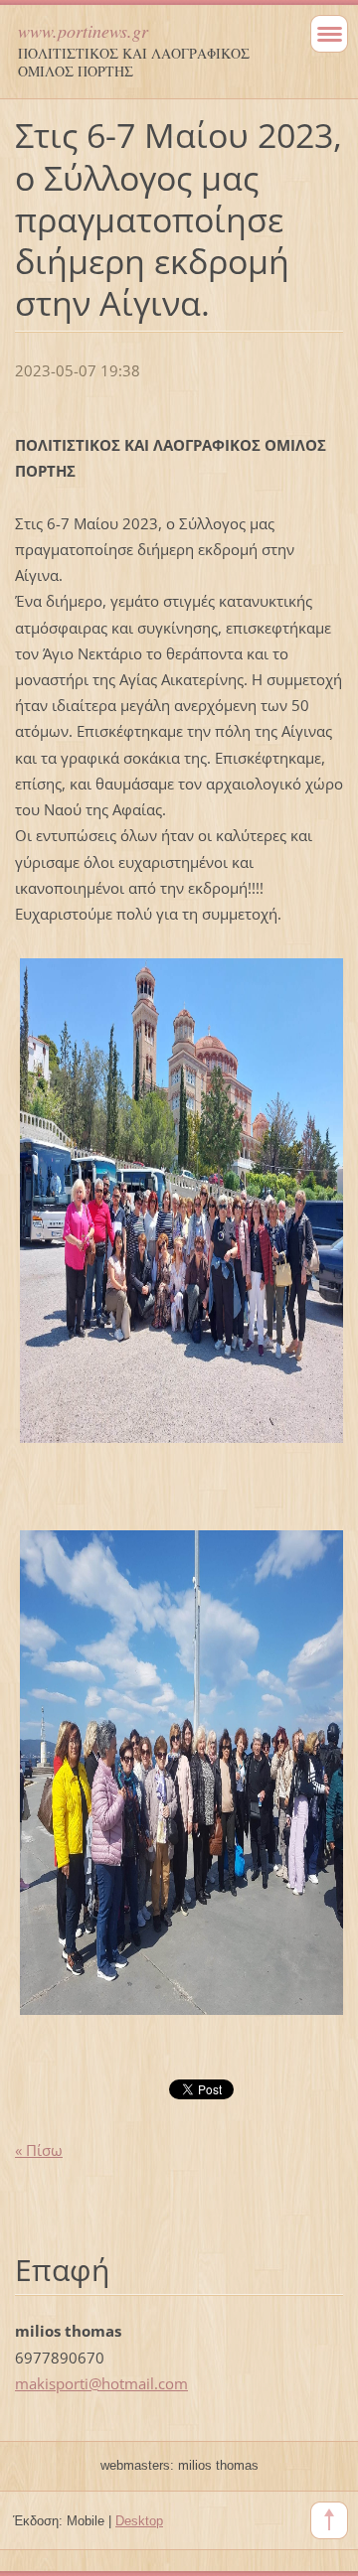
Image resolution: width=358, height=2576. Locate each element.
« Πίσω (39, 2150)
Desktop (139, 2521)
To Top (329, 2520)
